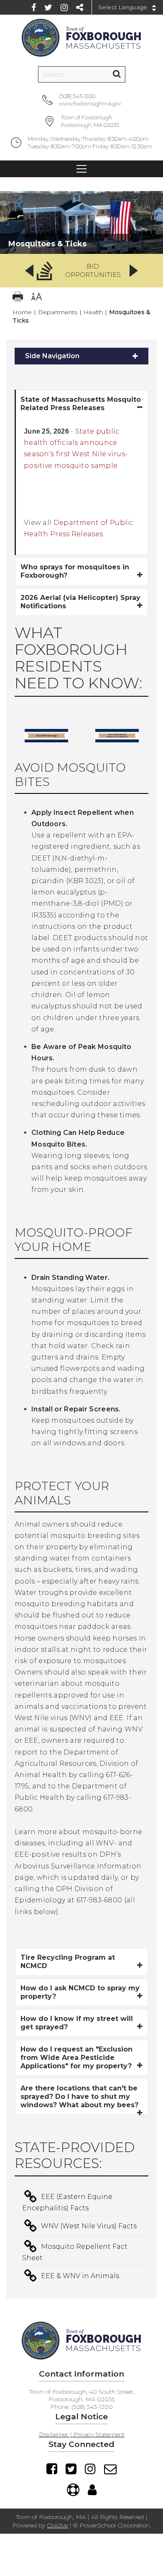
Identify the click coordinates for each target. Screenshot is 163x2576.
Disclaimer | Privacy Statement (82, 2434)
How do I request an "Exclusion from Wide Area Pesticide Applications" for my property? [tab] (76, 2058)
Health (93, 312)
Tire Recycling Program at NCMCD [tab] (68, 1962)
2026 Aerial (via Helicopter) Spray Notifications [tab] (80, 602)
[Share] (80, 8)
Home (22, 312)
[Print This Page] (18, 298)
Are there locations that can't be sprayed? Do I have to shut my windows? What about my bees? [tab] (79, 2097)
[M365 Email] (110, 2469)
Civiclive (57, 2525)
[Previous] (29, 271)
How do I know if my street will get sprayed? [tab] (77, 2023)
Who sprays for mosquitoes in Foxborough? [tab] (75, 571)
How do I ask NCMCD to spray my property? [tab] (80, 1992)
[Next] (134, 271)
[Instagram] (64, 8)
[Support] (73, 2490)
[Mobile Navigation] (81, 169)
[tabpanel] (81, 486)
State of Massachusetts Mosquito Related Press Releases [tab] (81, 404)
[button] (81, 271)
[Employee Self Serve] (92, 2490)
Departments (58, 312)
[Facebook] (34, 8)
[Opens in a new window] (47, 748)
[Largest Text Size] (37, 298)
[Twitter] (48, 8)
